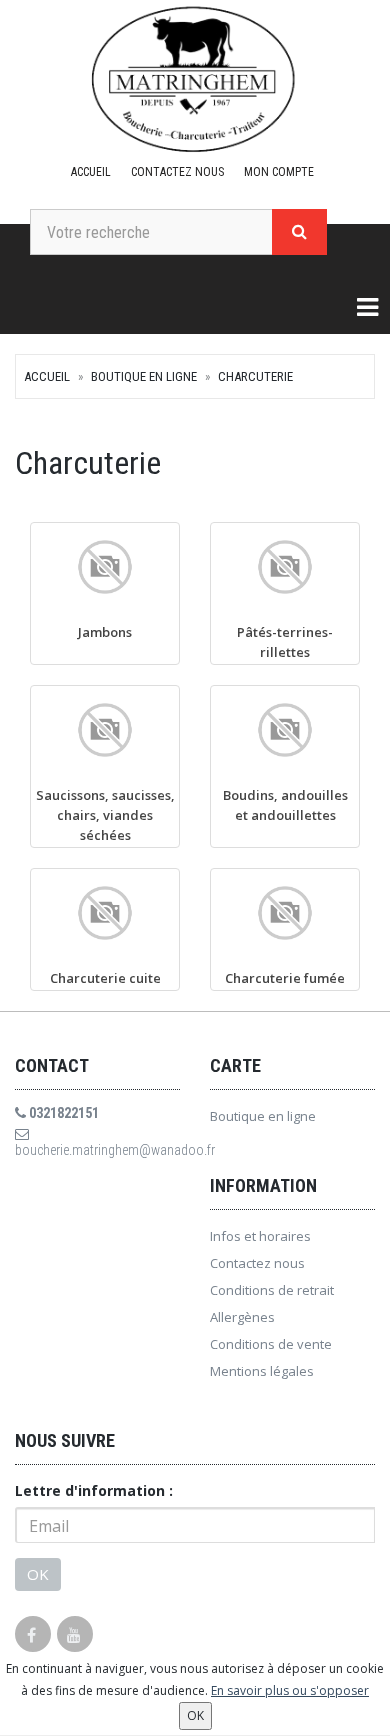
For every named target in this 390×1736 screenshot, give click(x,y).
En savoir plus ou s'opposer (290, 1690)
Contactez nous (177, 172)
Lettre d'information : (94, 1490)
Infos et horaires (260, 1236)
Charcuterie (255, 376)
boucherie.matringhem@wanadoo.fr (97, 1150)
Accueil (91, 172)
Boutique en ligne (144, 376)
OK (38, 1574)
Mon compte (279, 172)
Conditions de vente (271, 1344)
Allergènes (242, 1317)
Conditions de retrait (272, 1290)
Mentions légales (262, 1371)
